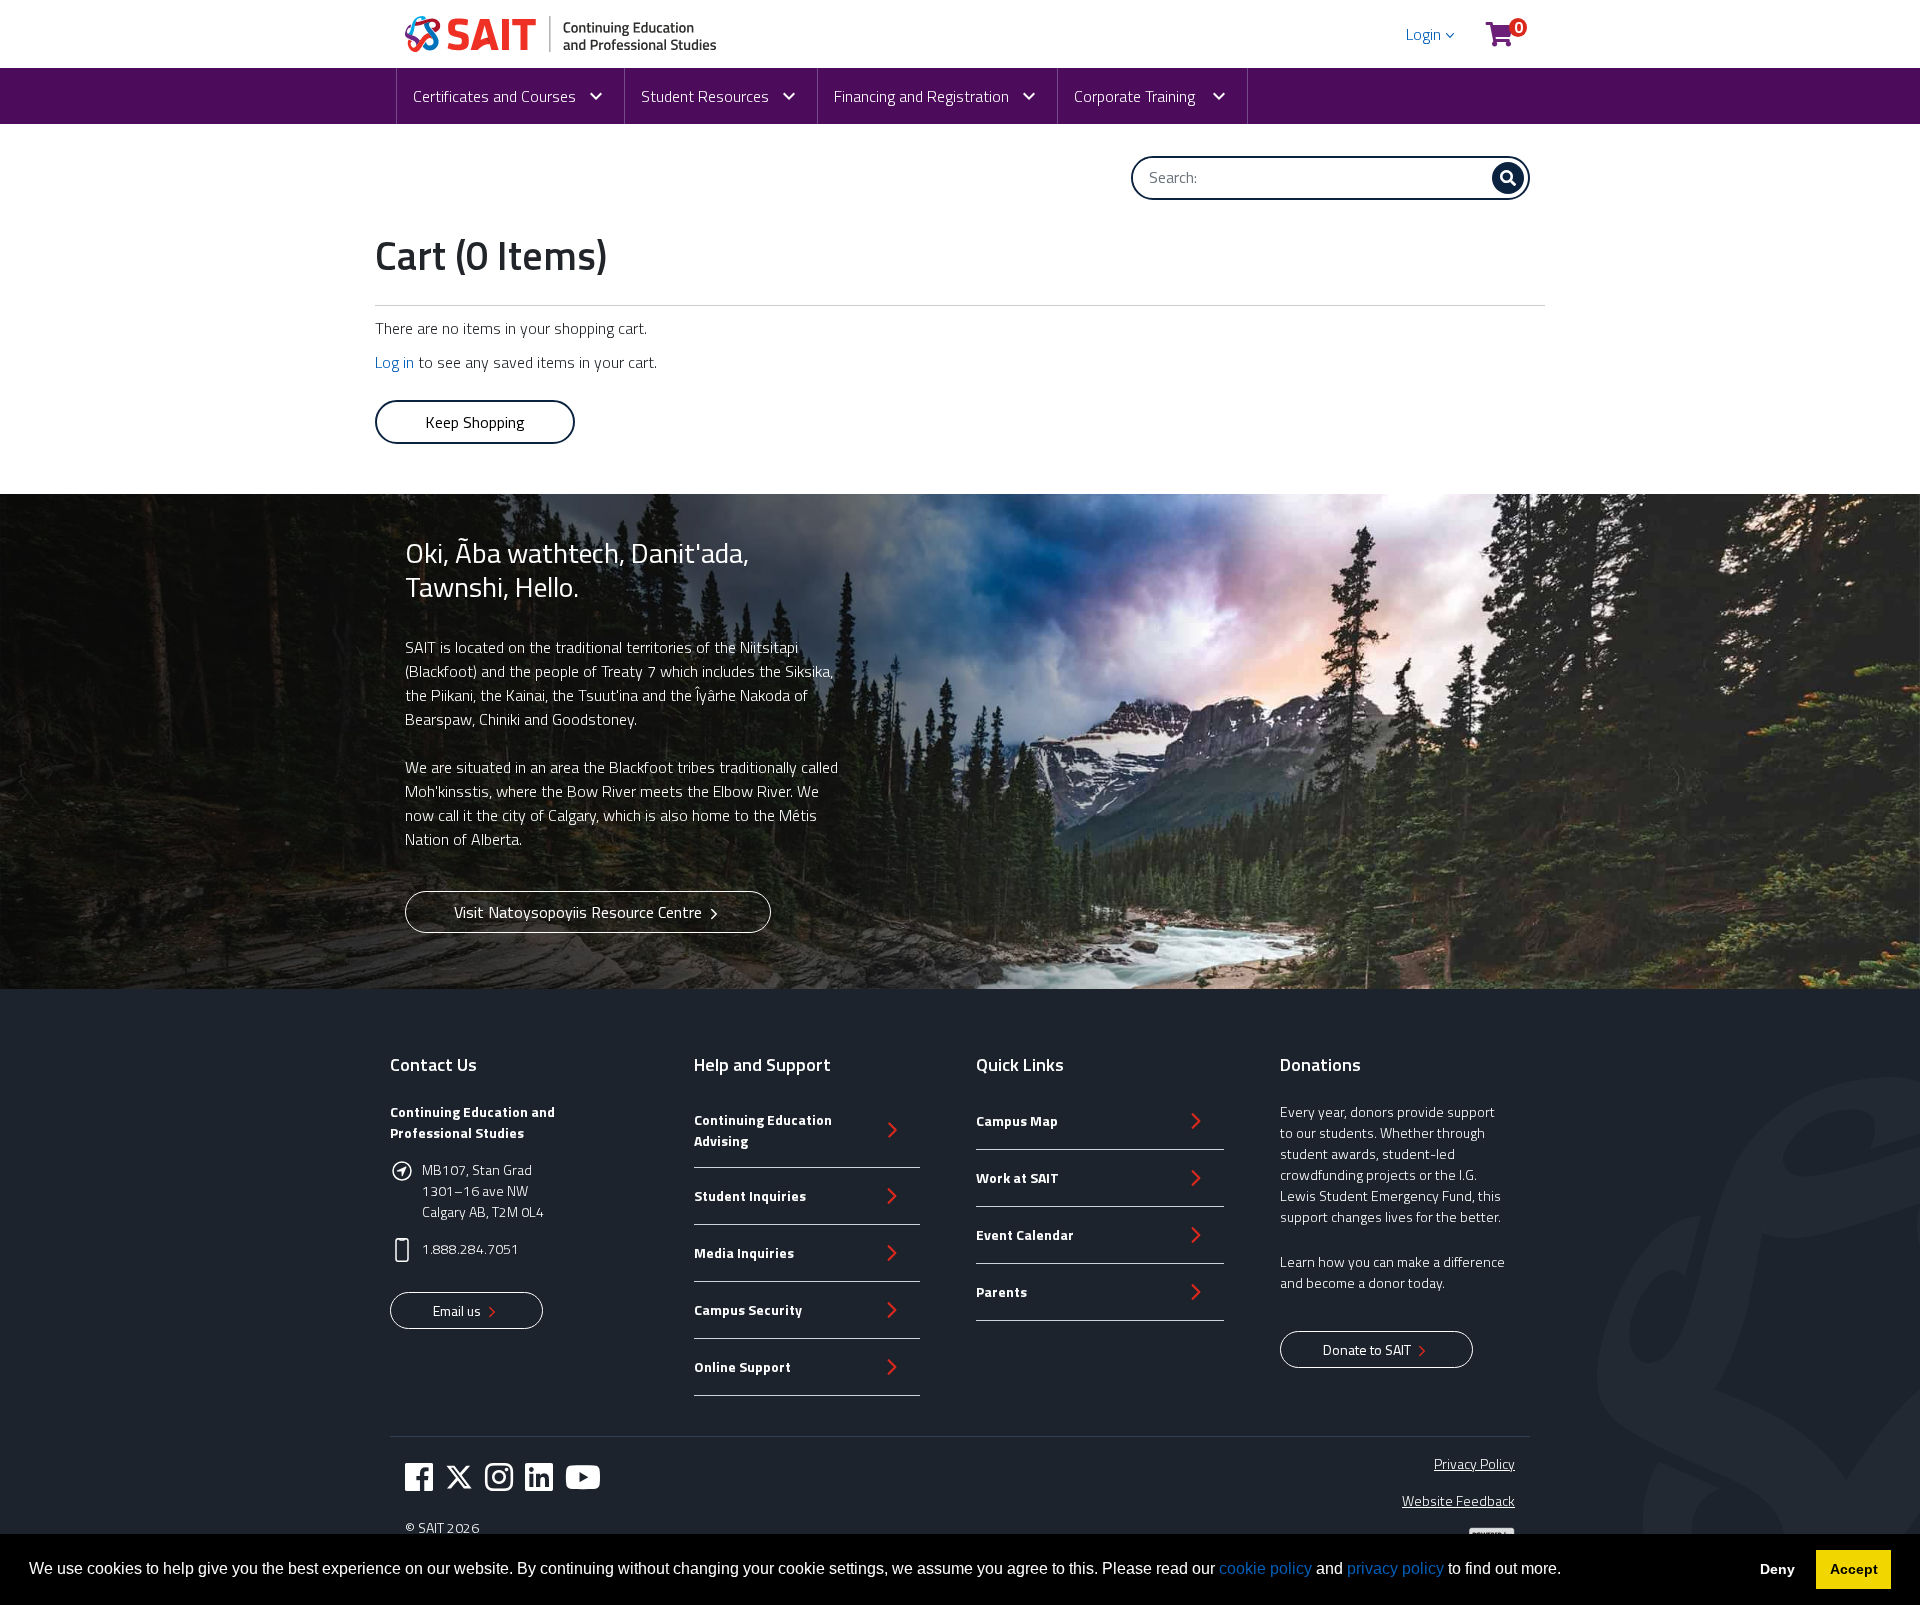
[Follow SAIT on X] (459, 1477)
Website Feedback (1458, 1500)
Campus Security (748, 1309)
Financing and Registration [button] (921, 96)
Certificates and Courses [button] (494, 96)
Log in (394, 362)
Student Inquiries (750, 1195)
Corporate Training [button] (1136, 96)
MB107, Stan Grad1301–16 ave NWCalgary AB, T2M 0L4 (483, 1190)
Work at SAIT (1017, 1177)
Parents (1001, 1291)
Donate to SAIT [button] (1368, 1349)
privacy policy (1395, 1568)
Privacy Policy (1474, 1463)
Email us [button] (458, 1310)
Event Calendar (1025, 1234)
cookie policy (1265, 1568)
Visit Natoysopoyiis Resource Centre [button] (580, 912)
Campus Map (1017, 1120)
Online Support (742, 1366)
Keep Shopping (475, 422)
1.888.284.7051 (470, 1248)
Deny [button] (1777, 1569)
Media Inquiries (744, 1252)
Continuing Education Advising (763, 1130)
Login (1423, 34)
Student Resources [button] (705, 96)
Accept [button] (1854, 1569)
